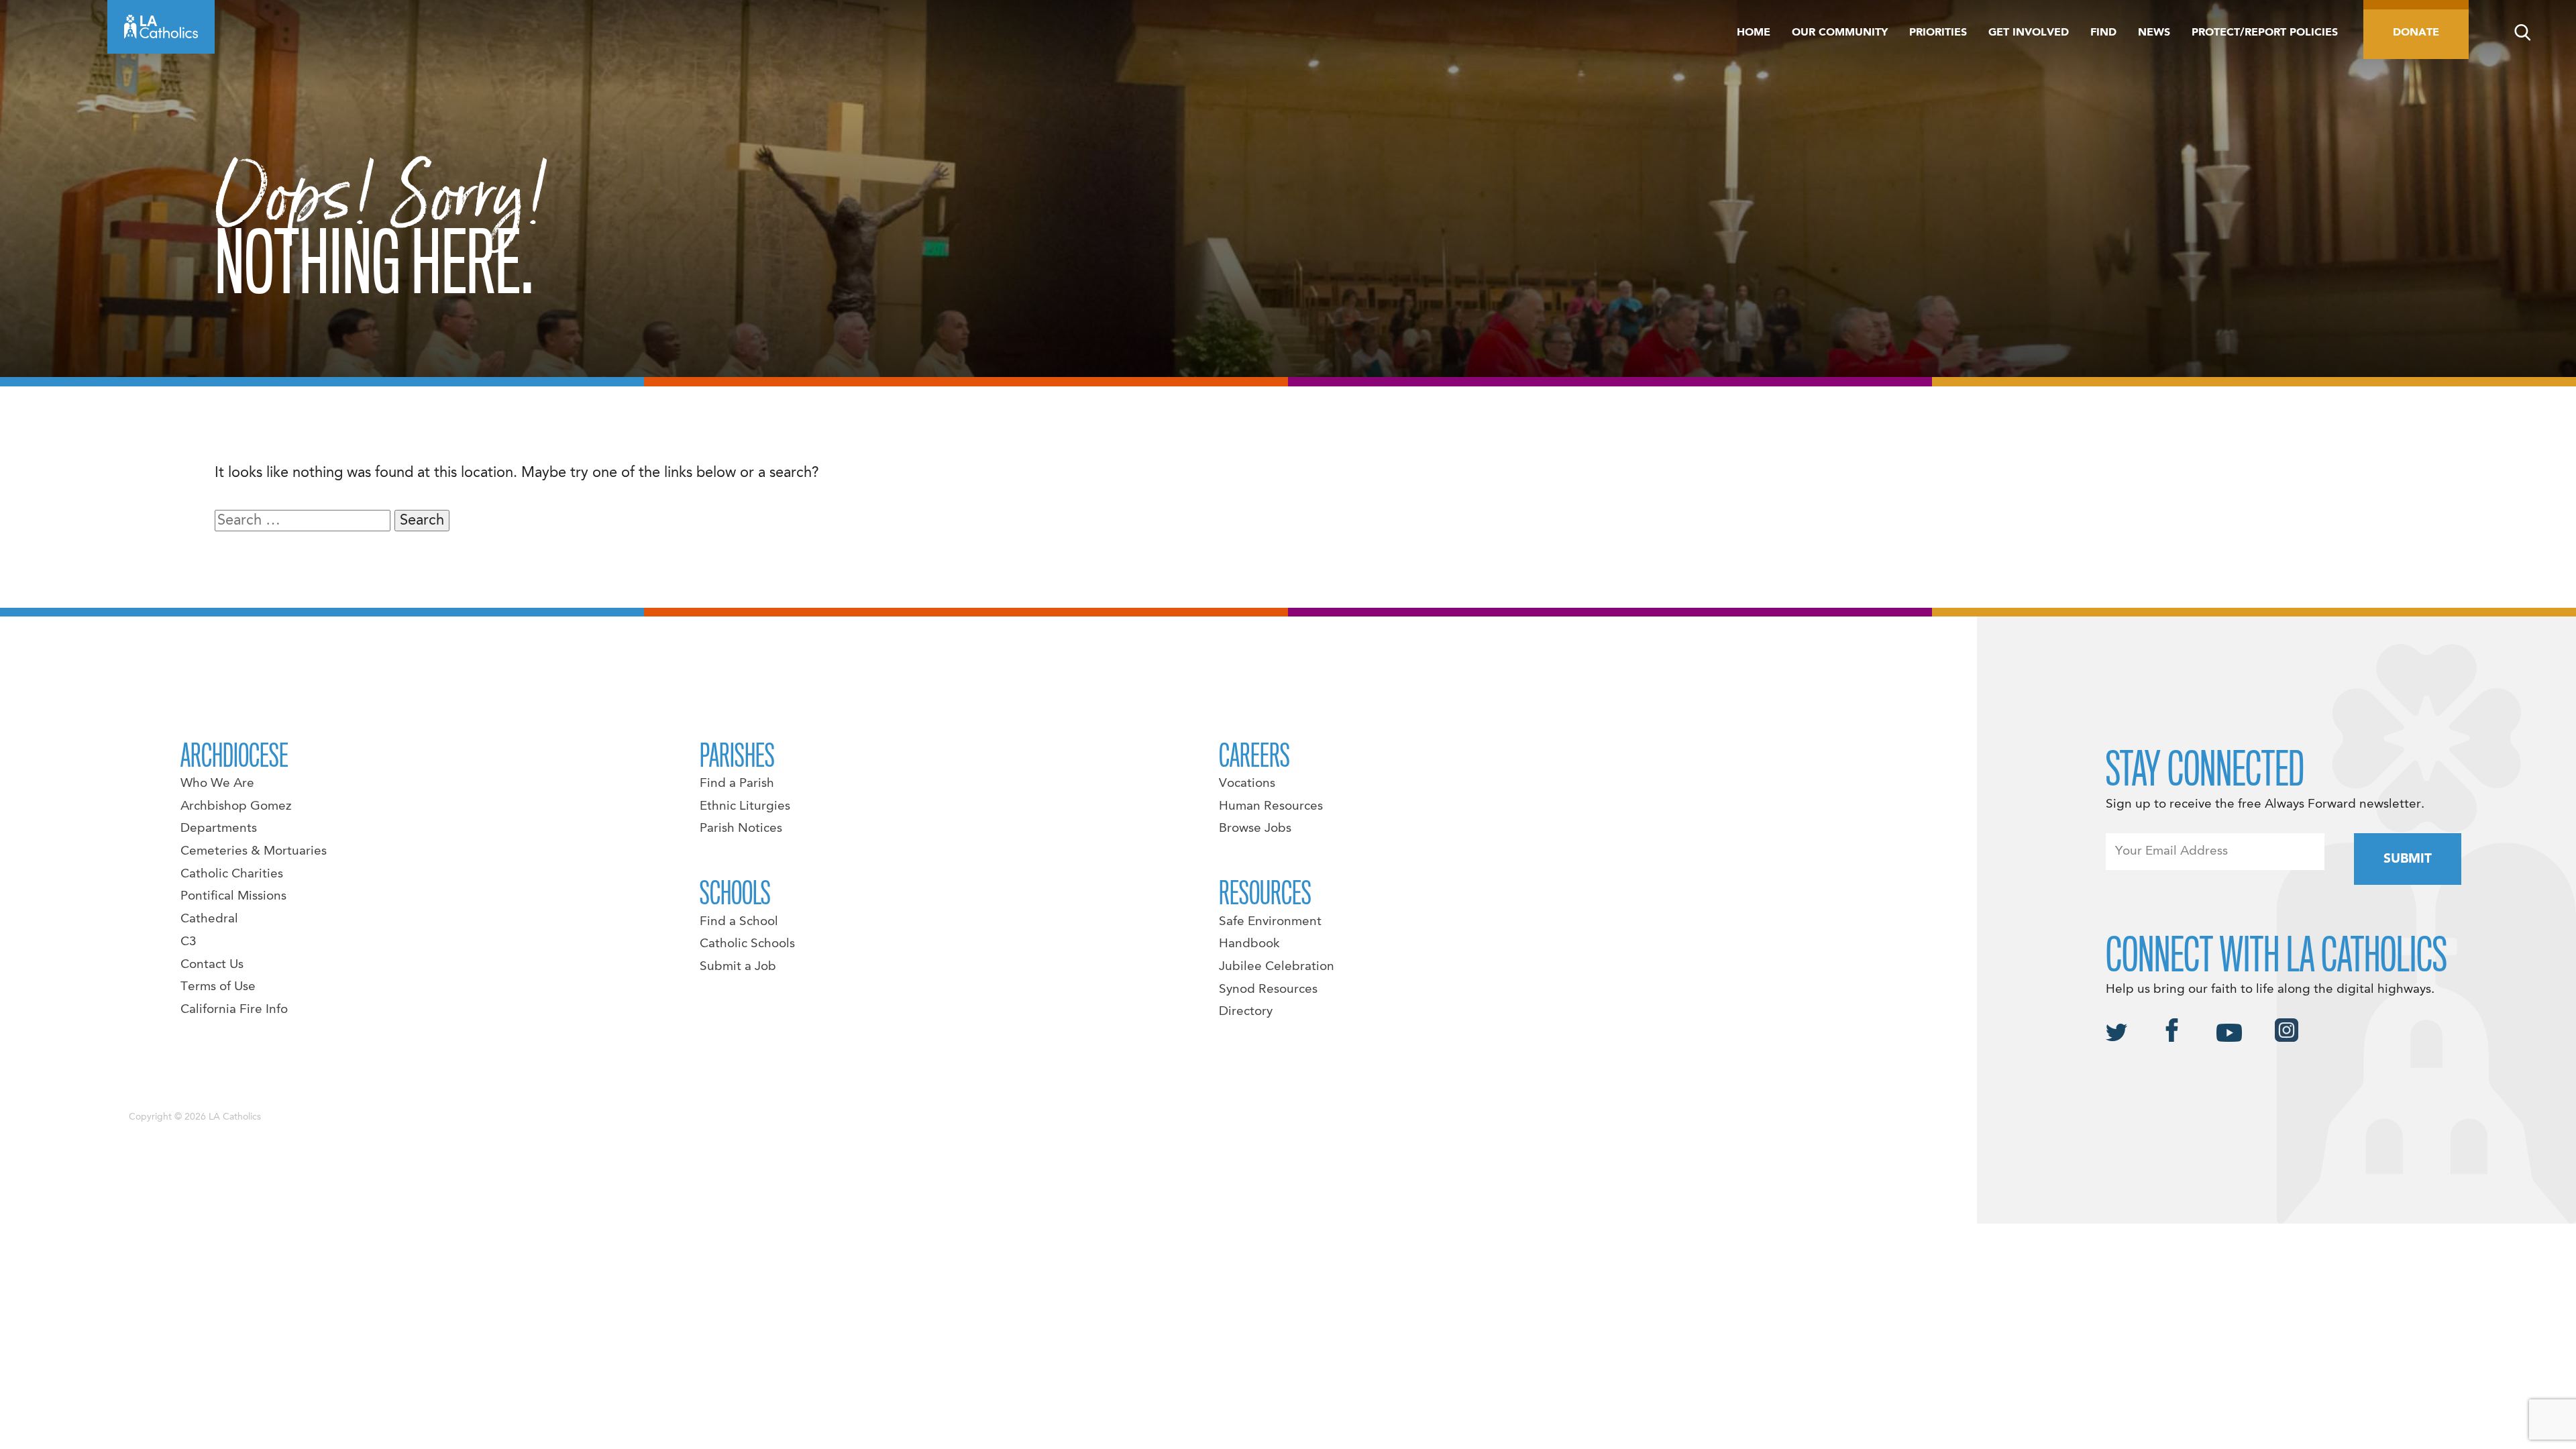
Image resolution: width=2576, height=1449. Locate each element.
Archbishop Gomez (236, 806)
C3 (189, 942)
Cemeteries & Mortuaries (254, 851)
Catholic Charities (232, 874)
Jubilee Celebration (1277, 967)
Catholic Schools (747, 944)
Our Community (1840, 33)
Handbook (1249, 944)
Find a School (739, 922)
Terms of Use (218, 987)
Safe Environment (1270, 922)
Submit (2408, 859)
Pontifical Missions (233, 896)
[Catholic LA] (161, 27)
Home (1754, 33)
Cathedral (209, 919)
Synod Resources (1268, 989)
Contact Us (212, 965)
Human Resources (1271, 806)
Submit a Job (738, 967)
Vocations (1247, 784)
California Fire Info (234, 1010)
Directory (1246, 1012)
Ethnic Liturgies (745, 806)
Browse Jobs (1255, 828)
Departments (219, 828)
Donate (2416, 33)
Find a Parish (737, 784)
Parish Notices (741, 828)
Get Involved (2029, 33)
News (2154, 33)
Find (2103, 33)
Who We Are (217, 784)
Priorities (1938, 33)
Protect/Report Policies (2265, 33)
